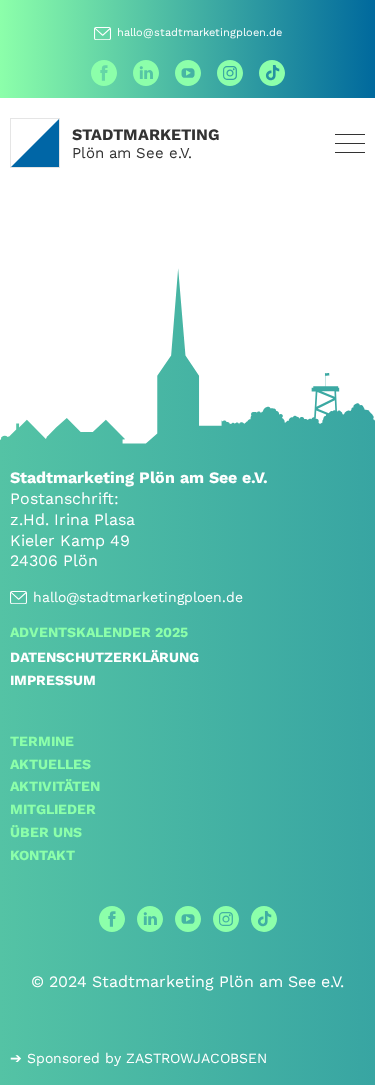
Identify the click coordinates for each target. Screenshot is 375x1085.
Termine (42, 741)
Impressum (53, 680)
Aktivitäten (55, 786)
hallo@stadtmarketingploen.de (199, 32)
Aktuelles (50, 764)
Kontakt (42, 855)
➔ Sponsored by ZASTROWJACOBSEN (138, 1058)
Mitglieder (53, 809)
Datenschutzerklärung (104, 657)
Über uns (46, 832)
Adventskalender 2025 (99, 632)
